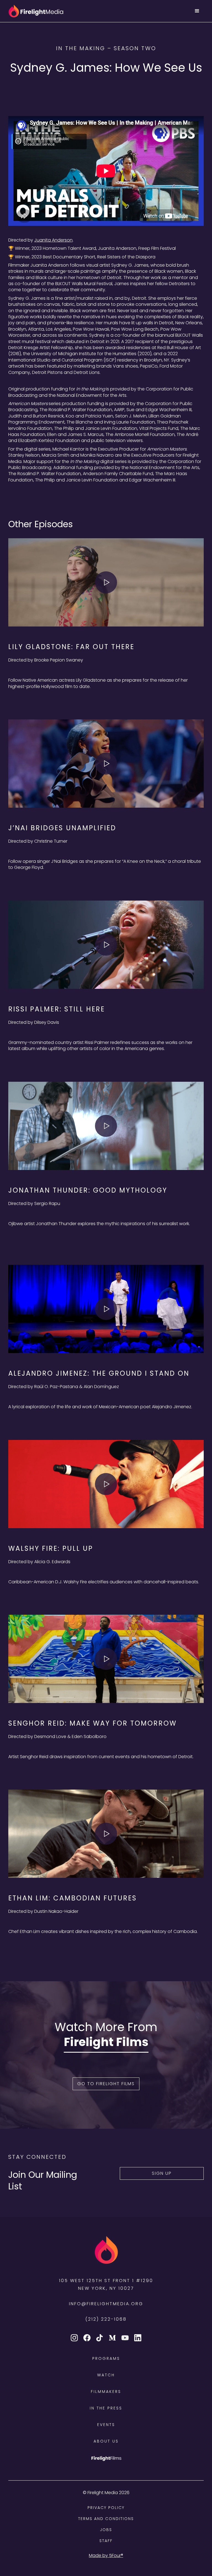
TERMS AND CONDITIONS (106, 2519)
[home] (36, 11)
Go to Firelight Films (106, 2084)
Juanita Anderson (53, 240)
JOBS (106, 2530)
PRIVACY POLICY (106, 2508)
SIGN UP (162, 2173)
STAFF (106, 2541)
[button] (197, 11)
